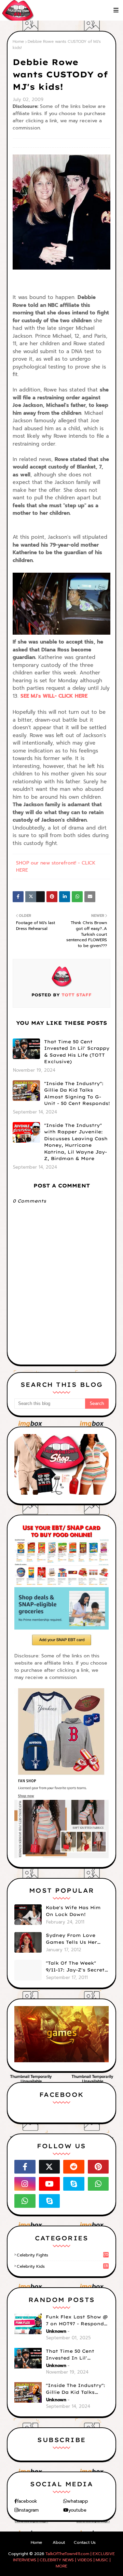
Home (18, 41)
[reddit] (74, 2167)
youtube (77, 2510)
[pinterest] (98, 2167)
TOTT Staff (76, 995)
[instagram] (25, 2184)
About (59, 2542)
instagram (28, 2510)
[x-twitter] (50, 2167)
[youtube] (50, 2184)
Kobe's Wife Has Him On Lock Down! (73, 1911)
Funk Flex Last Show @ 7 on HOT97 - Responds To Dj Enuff (77, 2320)
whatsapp (78, 2501)
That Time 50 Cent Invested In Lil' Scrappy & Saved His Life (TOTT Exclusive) (77, 1052)
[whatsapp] (98, 2184)
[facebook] (25, 2167)
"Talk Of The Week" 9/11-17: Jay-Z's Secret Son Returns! (75, 1967)
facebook (27, 2501)
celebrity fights (63, 2255)
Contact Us (85, 2542)
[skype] (74, 2184)
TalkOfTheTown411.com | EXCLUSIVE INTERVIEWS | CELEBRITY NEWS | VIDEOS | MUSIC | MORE (64, 2560)
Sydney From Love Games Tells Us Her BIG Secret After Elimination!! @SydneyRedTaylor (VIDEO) (71, 1939)
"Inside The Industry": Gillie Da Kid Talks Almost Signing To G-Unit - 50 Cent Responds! (77, 1093)
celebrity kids (62, 2266)
